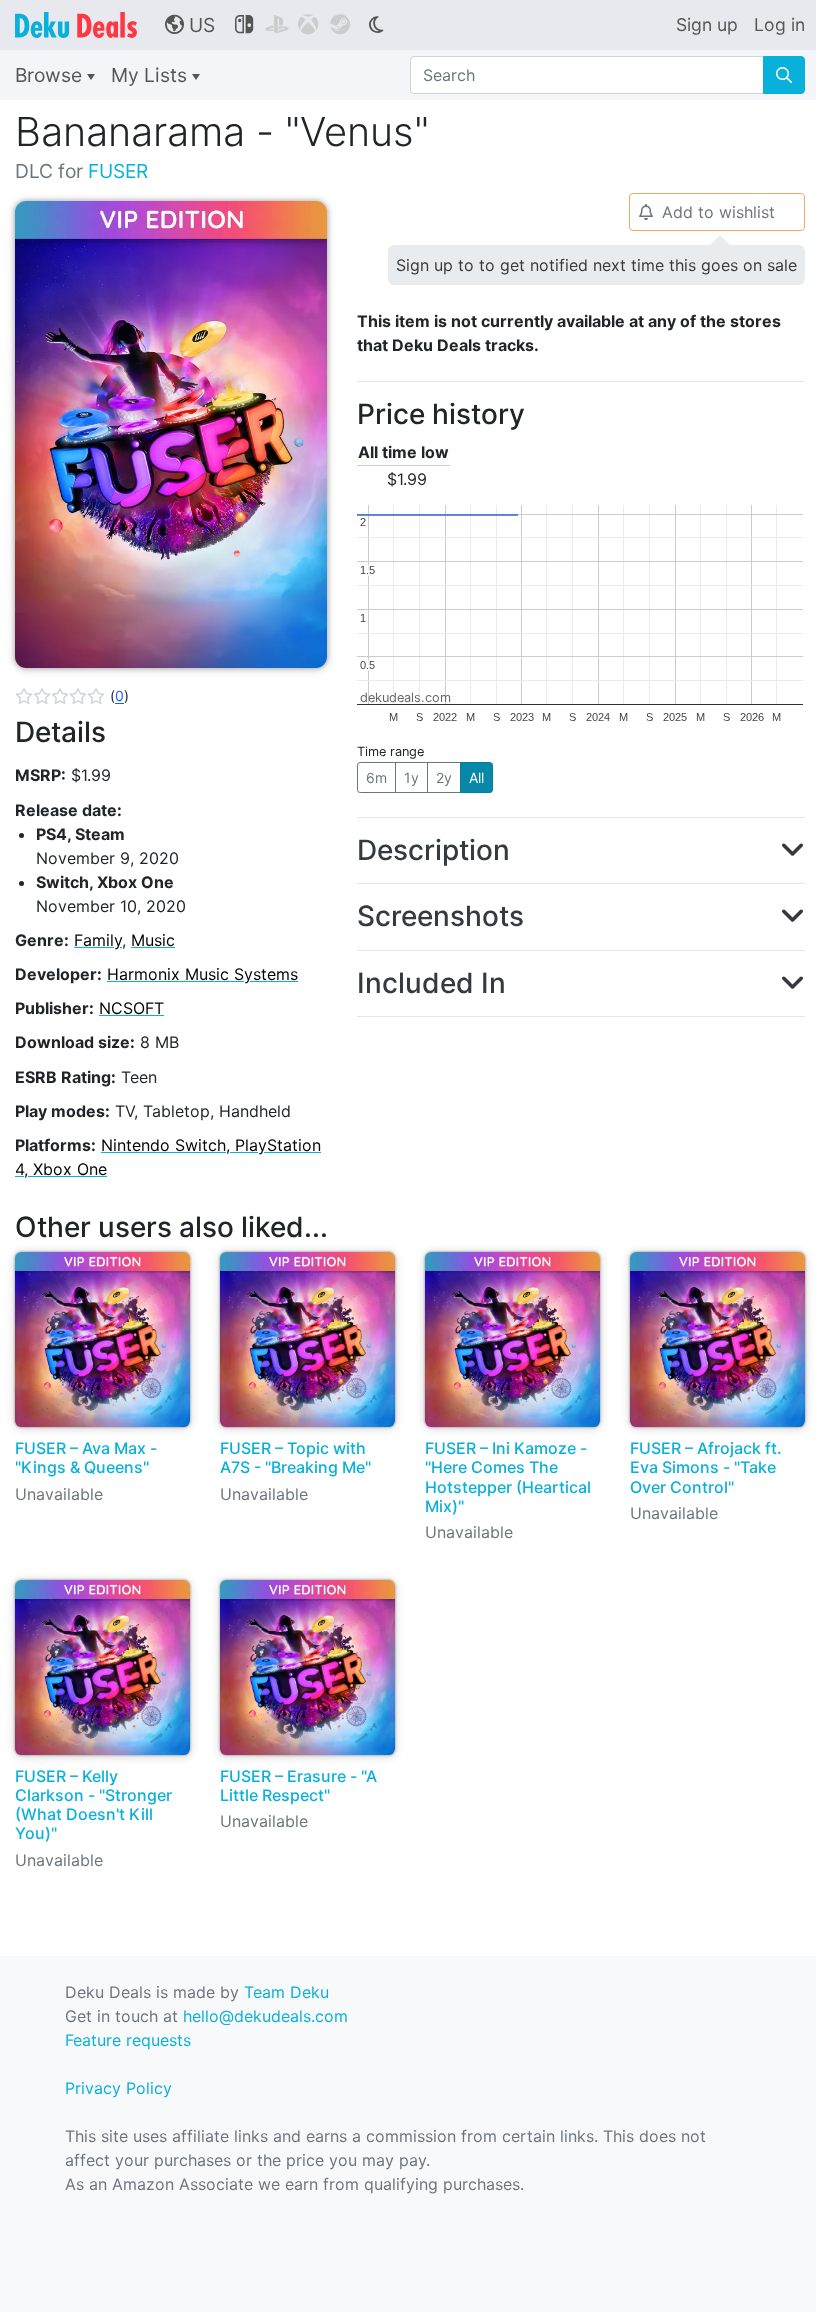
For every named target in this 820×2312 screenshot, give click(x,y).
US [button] (190, 25)
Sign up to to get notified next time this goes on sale (596, 265)
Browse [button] (51, 75)
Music (153, 940)
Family (98, 940)
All (476, 777)
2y (444, 777)
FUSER (118, 171)
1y (411, 777)
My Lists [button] (151, 75)
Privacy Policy (118, 2088)
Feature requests (128, 2040)
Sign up (707, 24)
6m (376, 777)
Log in (779, 24)
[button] (72, 696)
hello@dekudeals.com (265, 2016)
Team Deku (286, 1992)
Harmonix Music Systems (202, 974)
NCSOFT (131, 1008)
